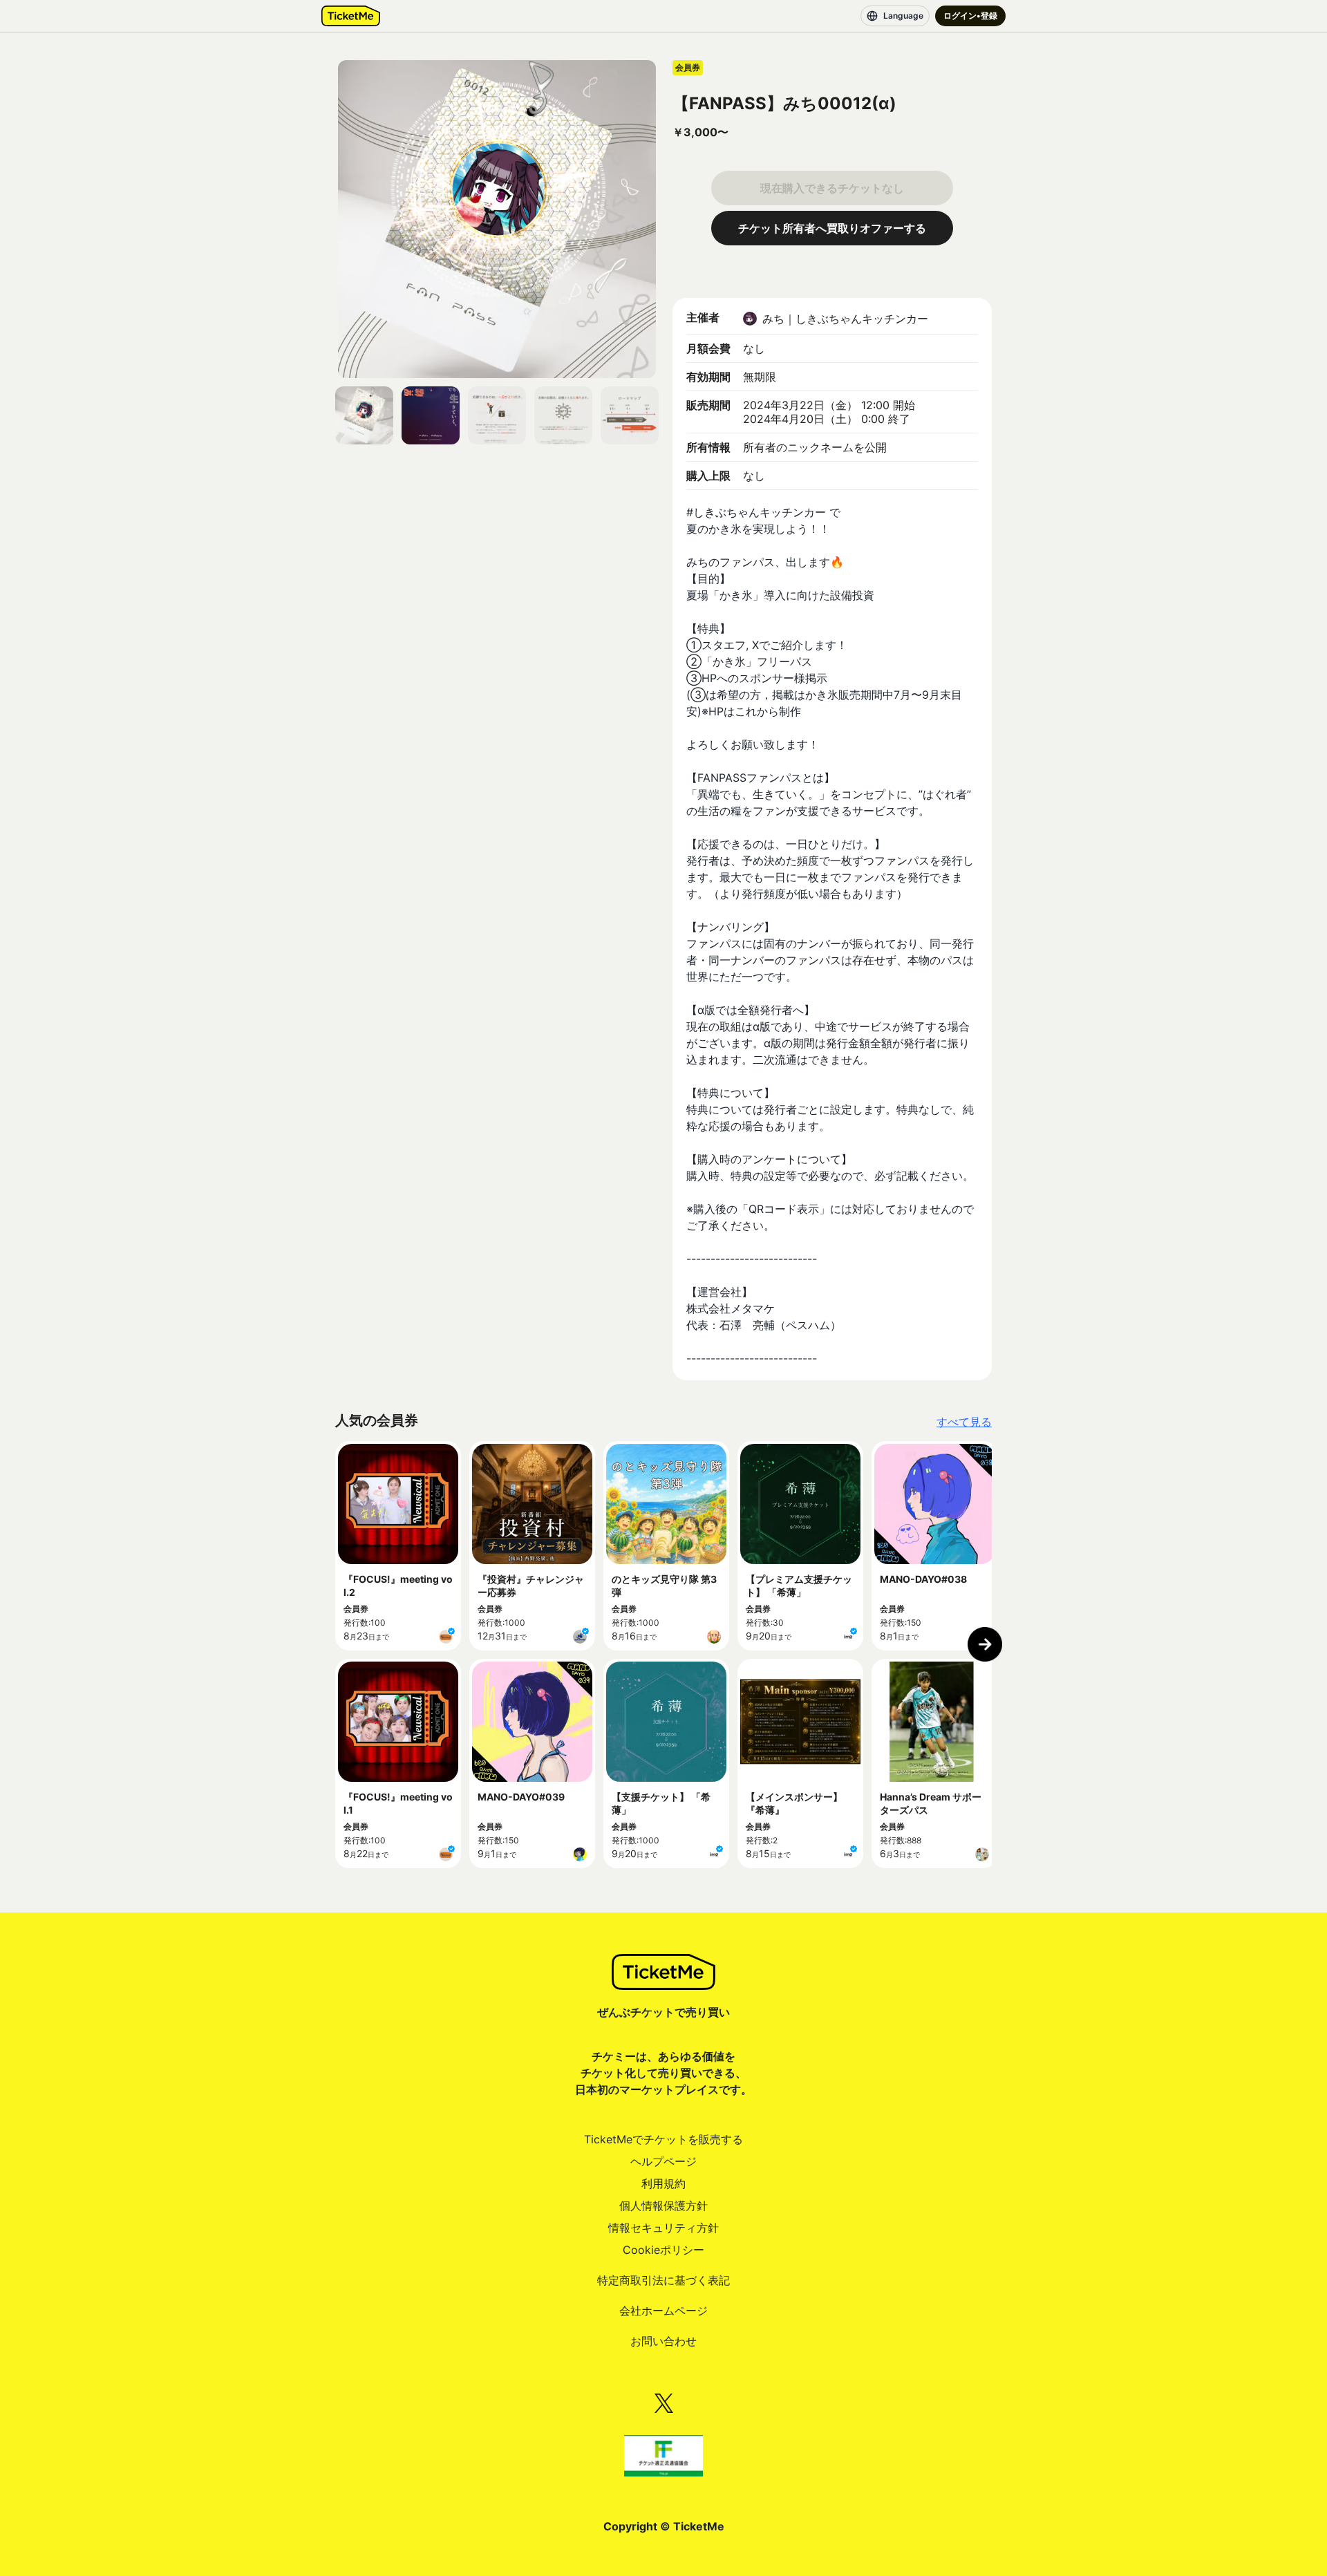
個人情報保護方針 (663, 2206)
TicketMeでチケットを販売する (663, 2139)
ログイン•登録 (970, 16)
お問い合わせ (663, 2341)
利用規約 (663, 2183)
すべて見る (964, 1422)
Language (903, 16)
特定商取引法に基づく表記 (663, 2280)
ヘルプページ (663, 2161)
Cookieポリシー (663, 2250)
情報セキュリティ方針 (663, 2228)
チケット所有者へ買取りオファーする (832, 228)
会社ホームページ (663, 2311)
